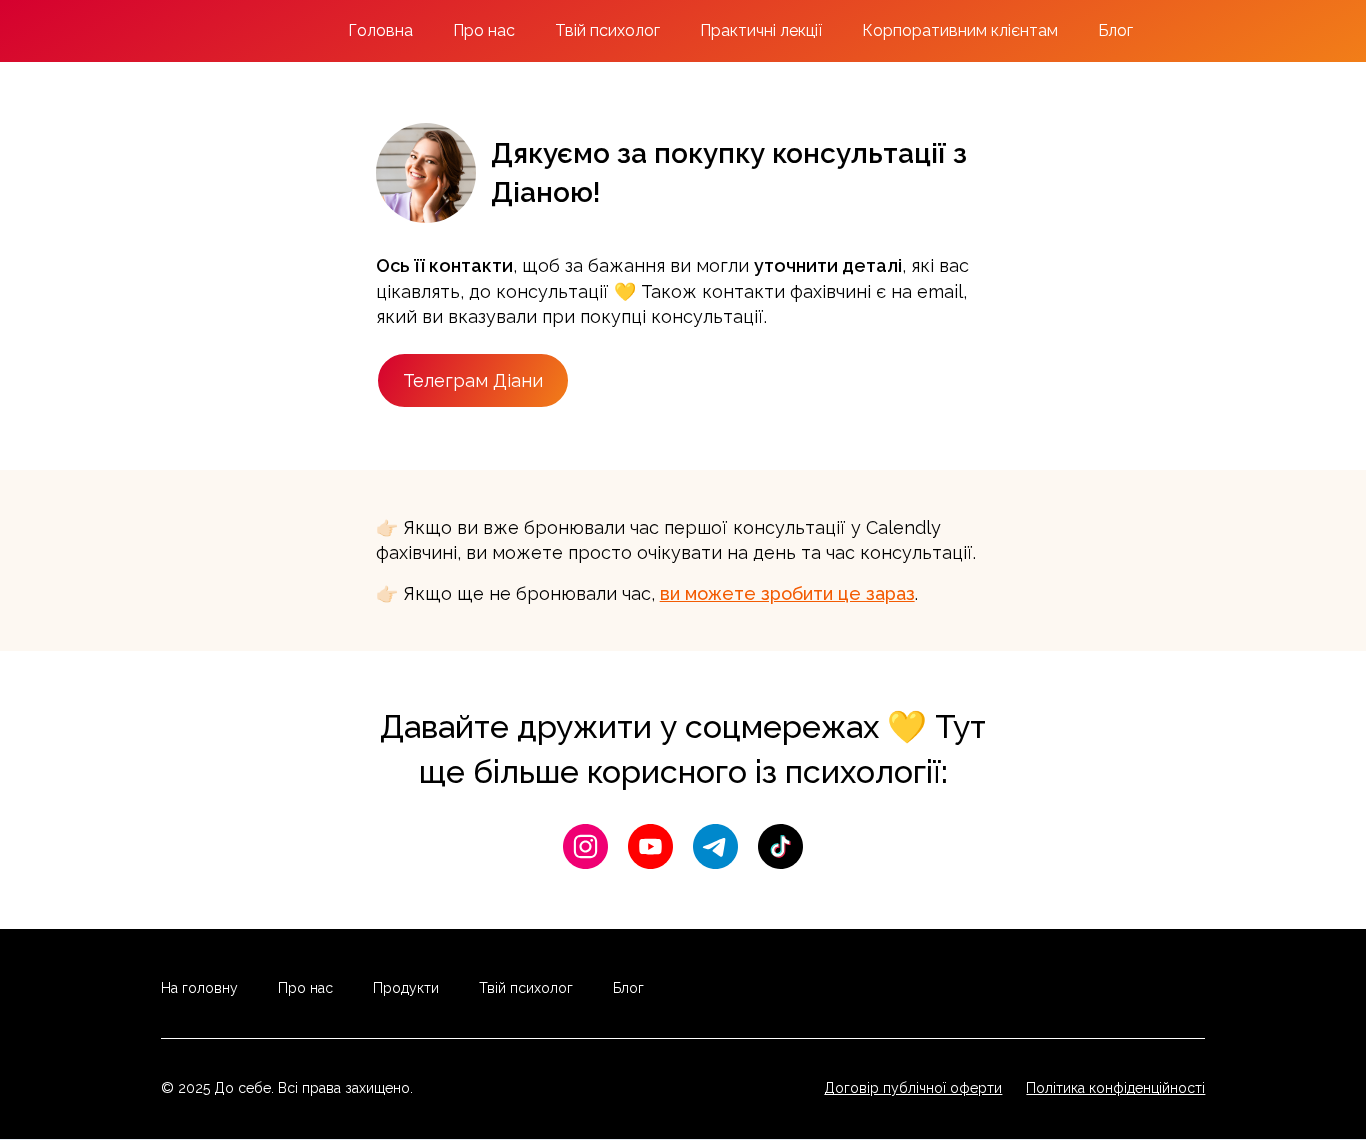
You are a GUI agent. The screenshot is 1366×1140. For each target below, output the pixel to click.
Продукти (406, 988)
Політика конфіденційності (1115, 1088)
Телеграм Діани (473, 380)
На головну (199, 988)
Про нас (484, 30)
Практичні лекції (761, 30)
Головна (380, 30)
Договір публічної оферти (913, 1088)
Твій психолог (607, 30)
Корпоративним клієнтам (960, 30)
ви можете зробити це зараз (787, 593)
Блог (1115, 30)
